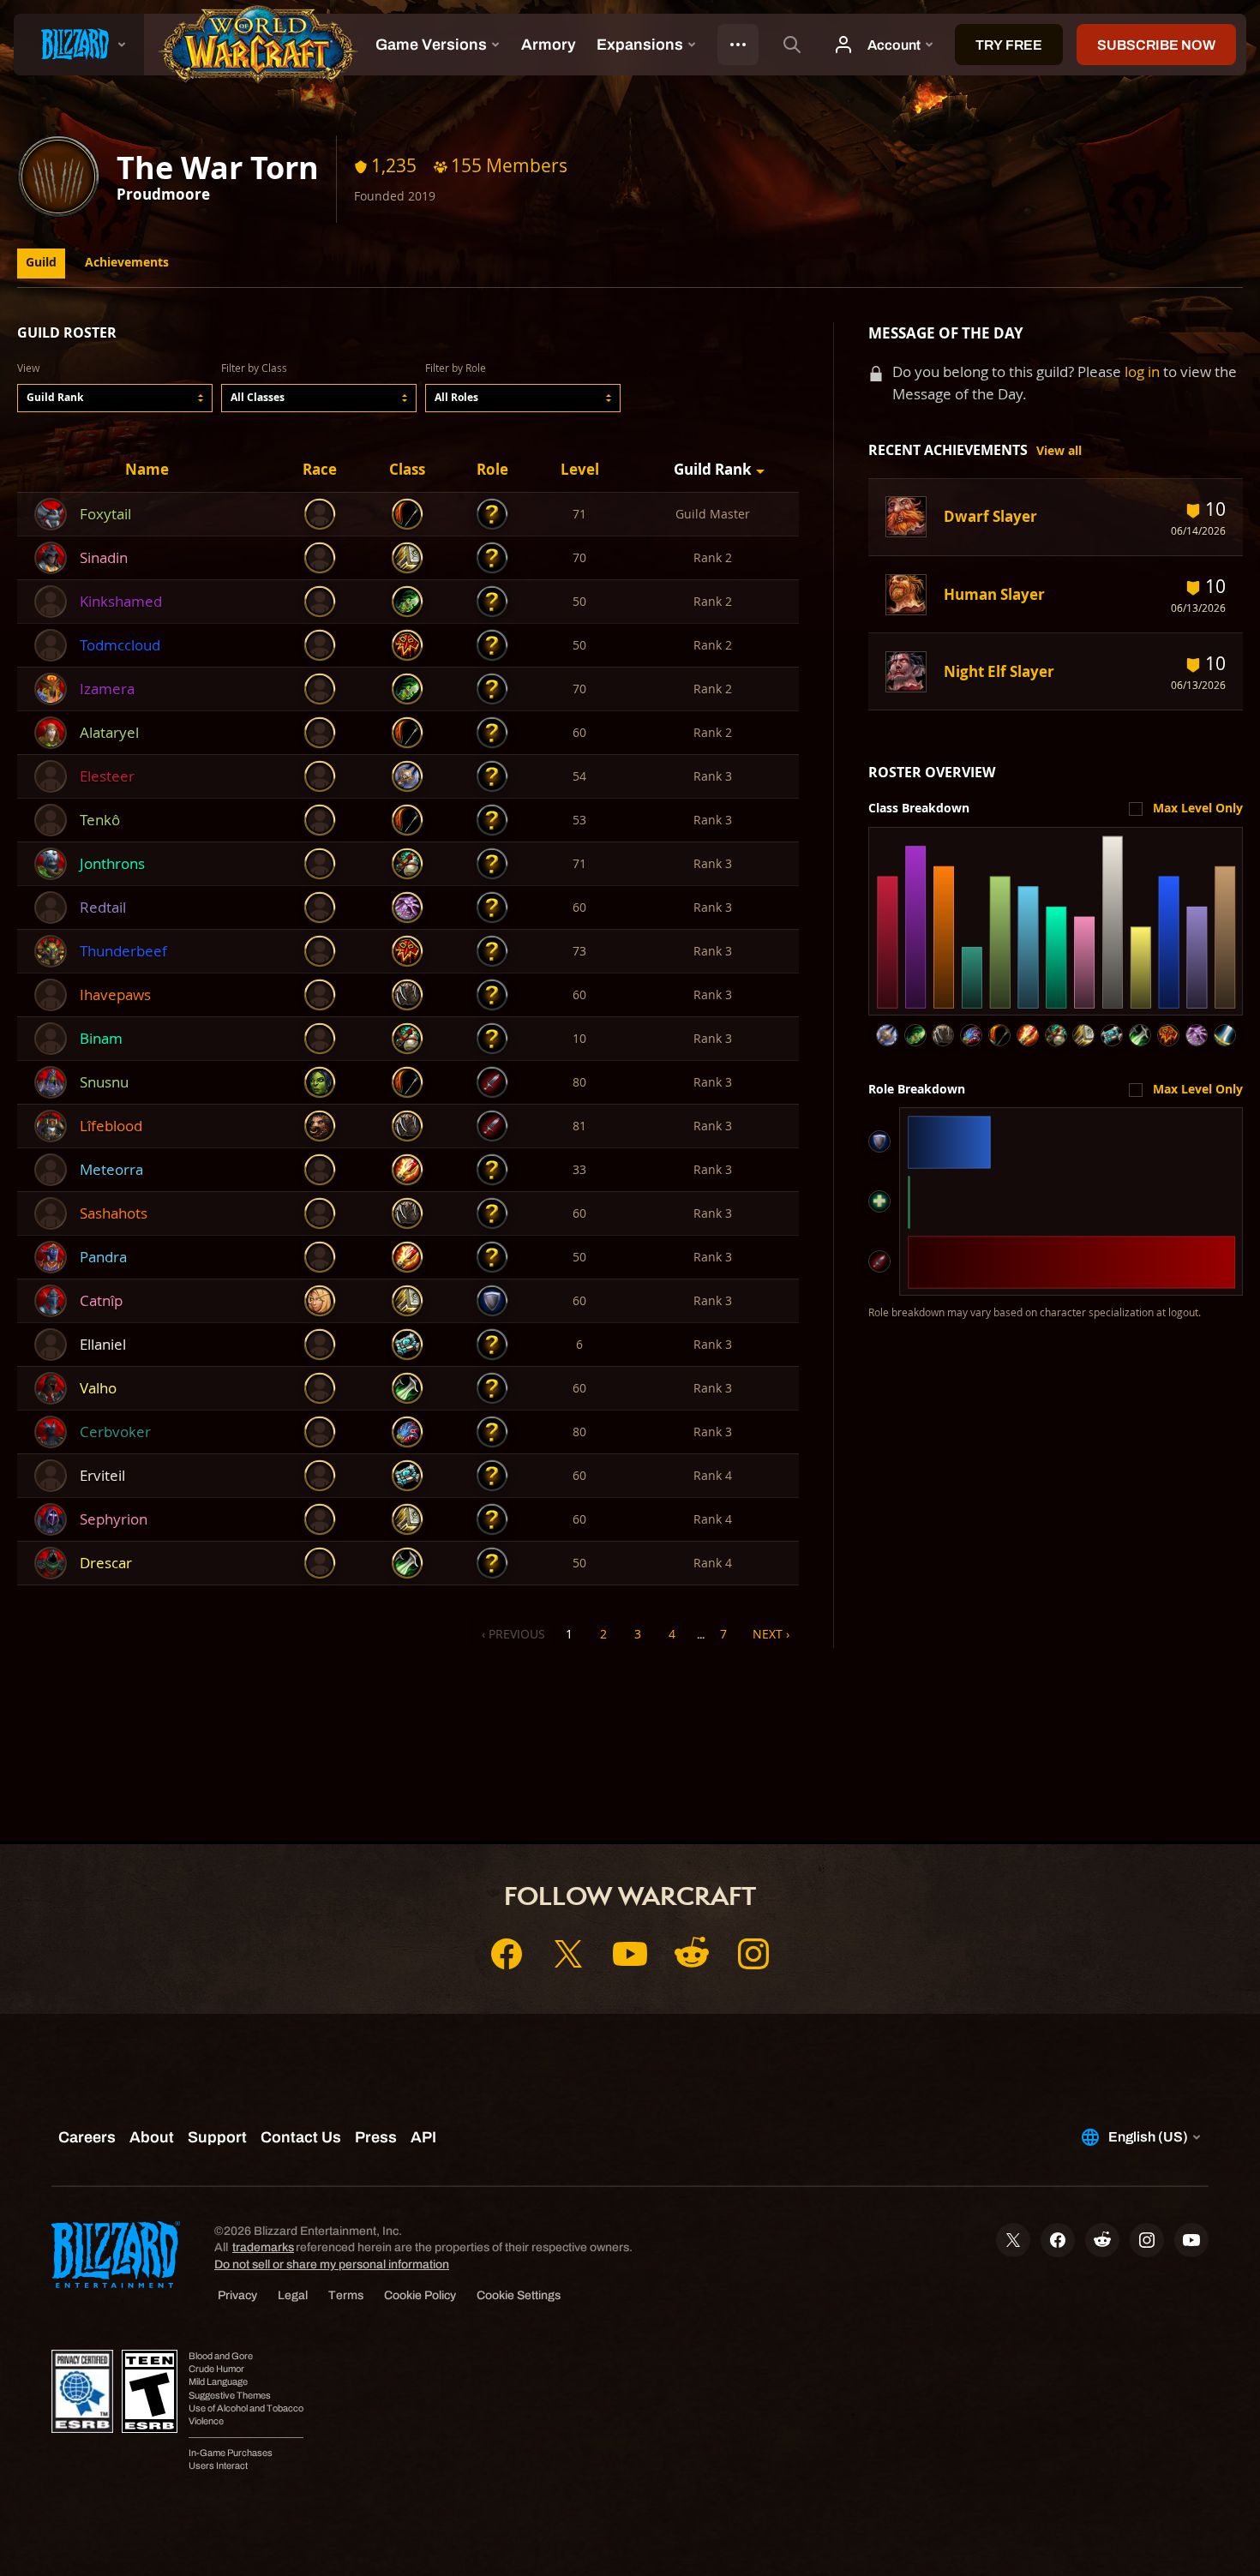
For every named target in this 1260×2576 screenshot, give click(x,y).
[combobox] (115, 398)
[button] (115, 398)
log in (1142, 371)
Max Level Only (1198, 808)
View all (1059, 451)
